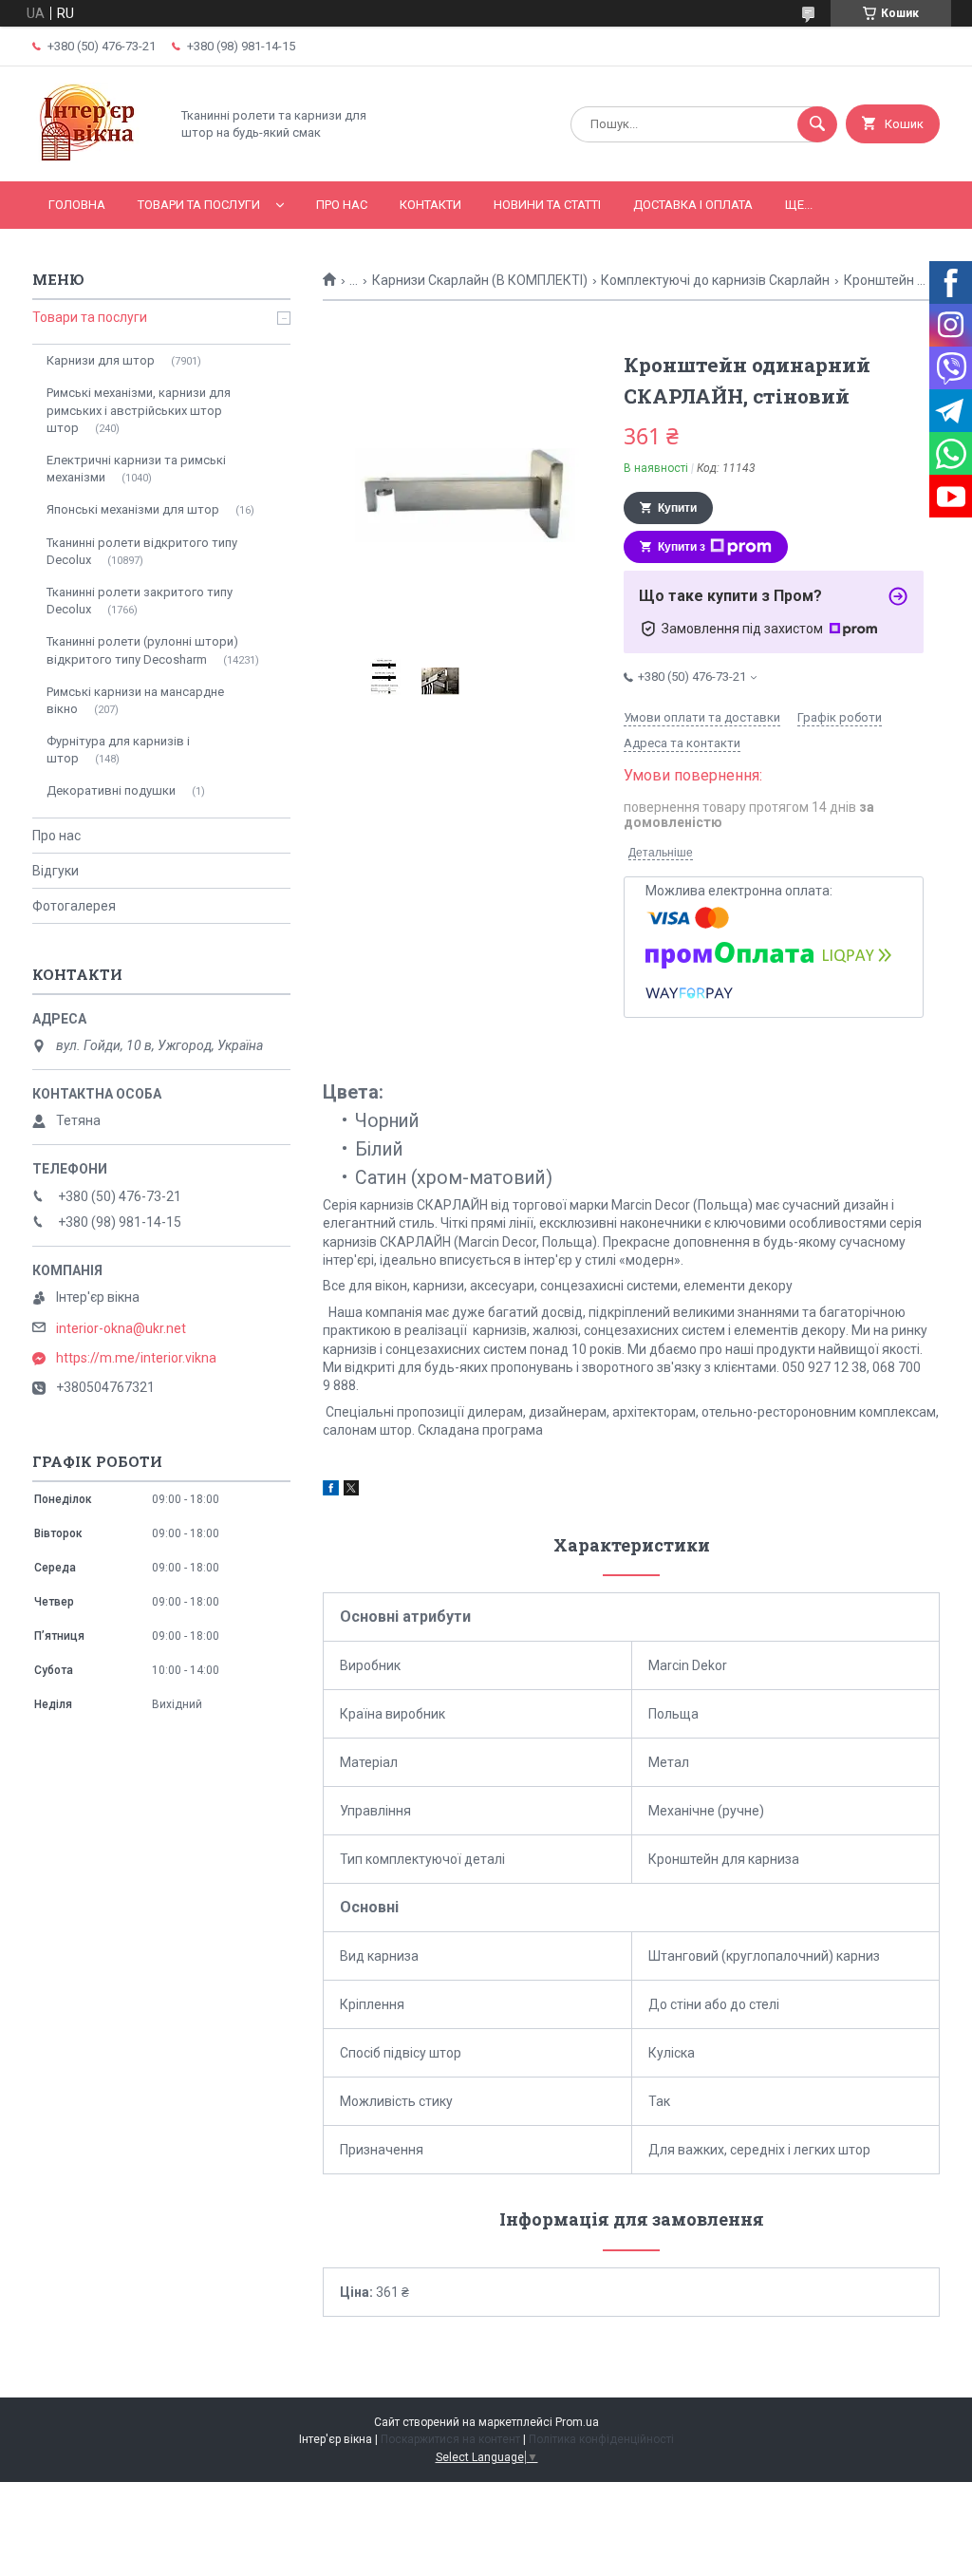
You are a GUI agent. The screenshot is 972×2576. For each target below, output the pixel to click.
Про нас (342, 205)
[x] (351, 1491)
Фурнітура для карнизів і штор (118, 750)
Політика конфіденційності (601, 2439)
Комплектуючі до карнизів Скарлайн (715, 280)
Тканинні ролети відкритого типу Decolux (142, 551)
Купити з (682, 547)
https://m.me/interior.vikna (136, 1358)
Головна (77, 205)
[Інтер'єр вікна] (96, 158)
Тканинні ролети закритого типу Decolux (140, 601)
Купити (677, 508)
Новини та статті (547, 205)
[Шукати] (817, 124)
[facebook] (331, 1491)
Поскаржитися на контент (450, 2439)
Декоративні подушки (111, 790)
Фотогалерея (74, 906)
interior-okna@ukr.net (121, 1328)
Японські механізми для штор (133, 509)
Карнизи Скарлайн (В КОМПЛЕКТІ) (480, 280)
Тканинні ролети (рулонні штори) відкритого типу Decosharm (142, 650)
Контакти (430, 205)
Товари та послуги (199, 205)
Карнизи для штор (101, 360)
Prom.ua (577, 2422)
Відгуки (56, 871)
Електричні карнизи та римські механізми (136, 469)
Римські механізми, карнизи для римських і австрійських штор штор (139, 410)
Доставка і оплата (693, 205)
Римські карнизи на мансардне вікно (135, 700)
